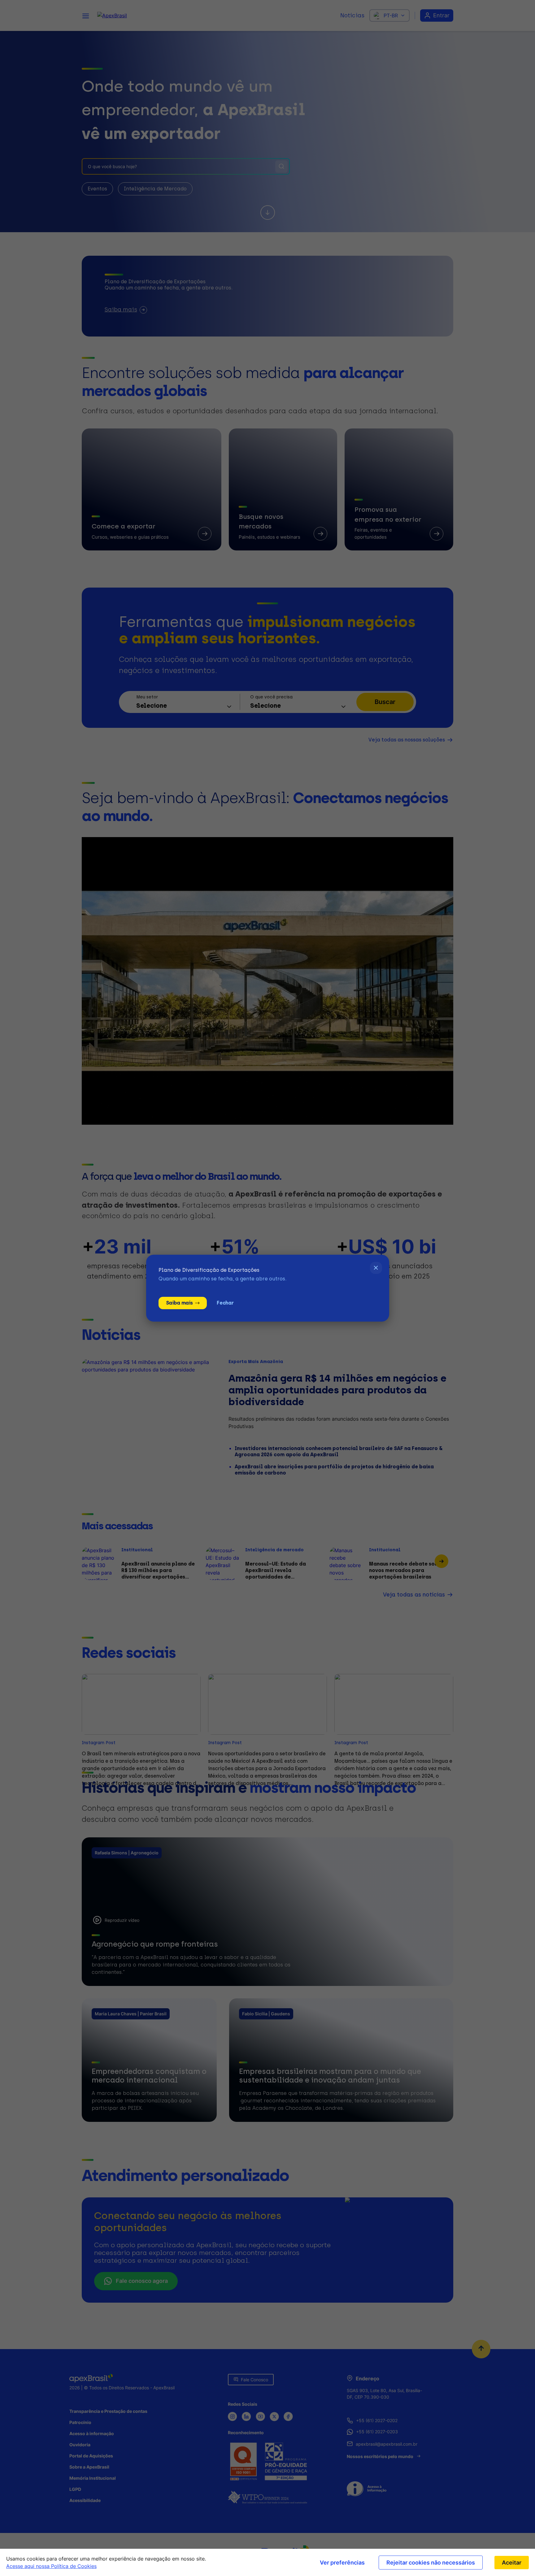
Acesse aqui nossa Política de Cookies (51, 2566)
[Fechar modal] (376, 1268)
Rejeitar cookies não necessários (431, 2563)
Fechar (225, 1303)
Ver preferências (342, 2563)
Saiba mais (179, 1303)
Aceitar (512, 2563)
